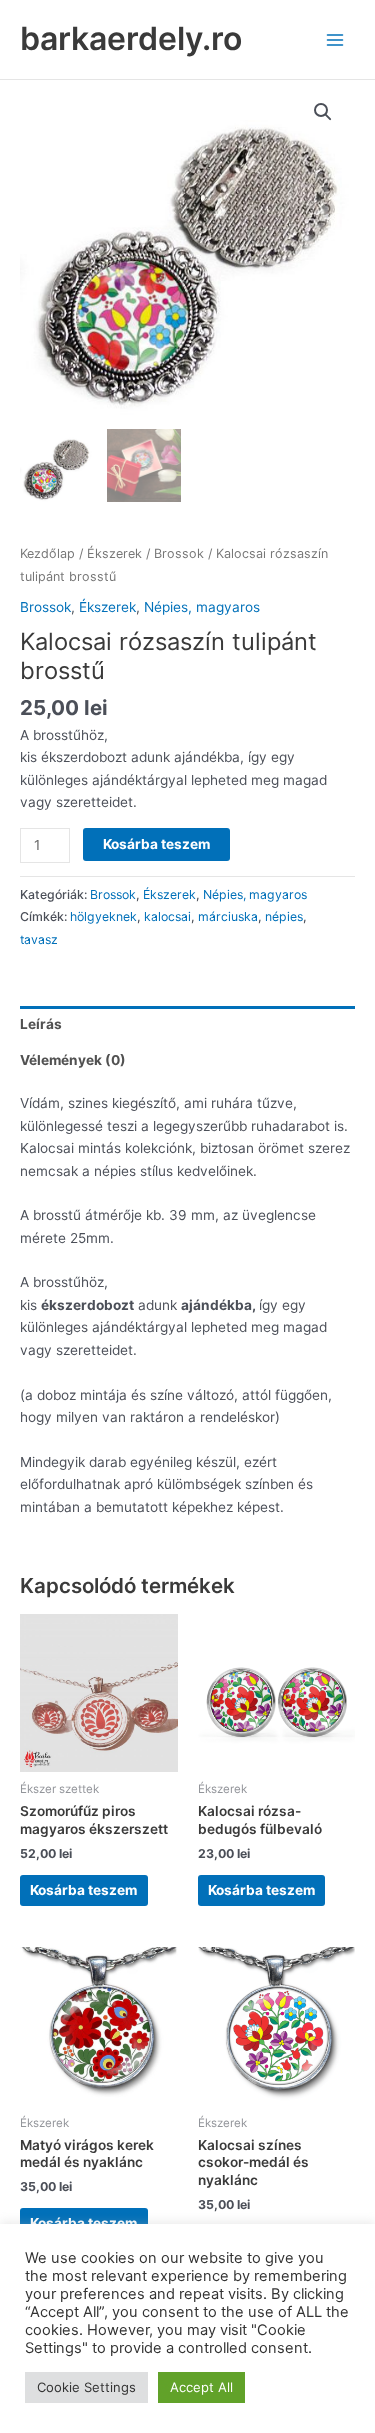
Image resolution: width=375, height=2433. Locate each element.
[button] (323, 112)
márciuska (228, 916)
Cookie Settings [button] (86, 2387)
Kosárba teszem (156, 844)
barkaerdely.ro (131, 38)
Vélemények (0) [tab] (73, 1060)
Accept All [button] (201, 2387)
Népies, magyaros (202, 607)
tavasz (39, 939)
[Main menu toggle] (335, 39)
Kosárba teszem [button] (83, 1890)
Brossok (179, 553)
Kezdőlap (47, 553)
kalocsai (167, 916)
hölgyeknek (103, 916)
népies (284, 916)
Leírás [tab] (41, 1024)
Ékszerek (114, 553)
